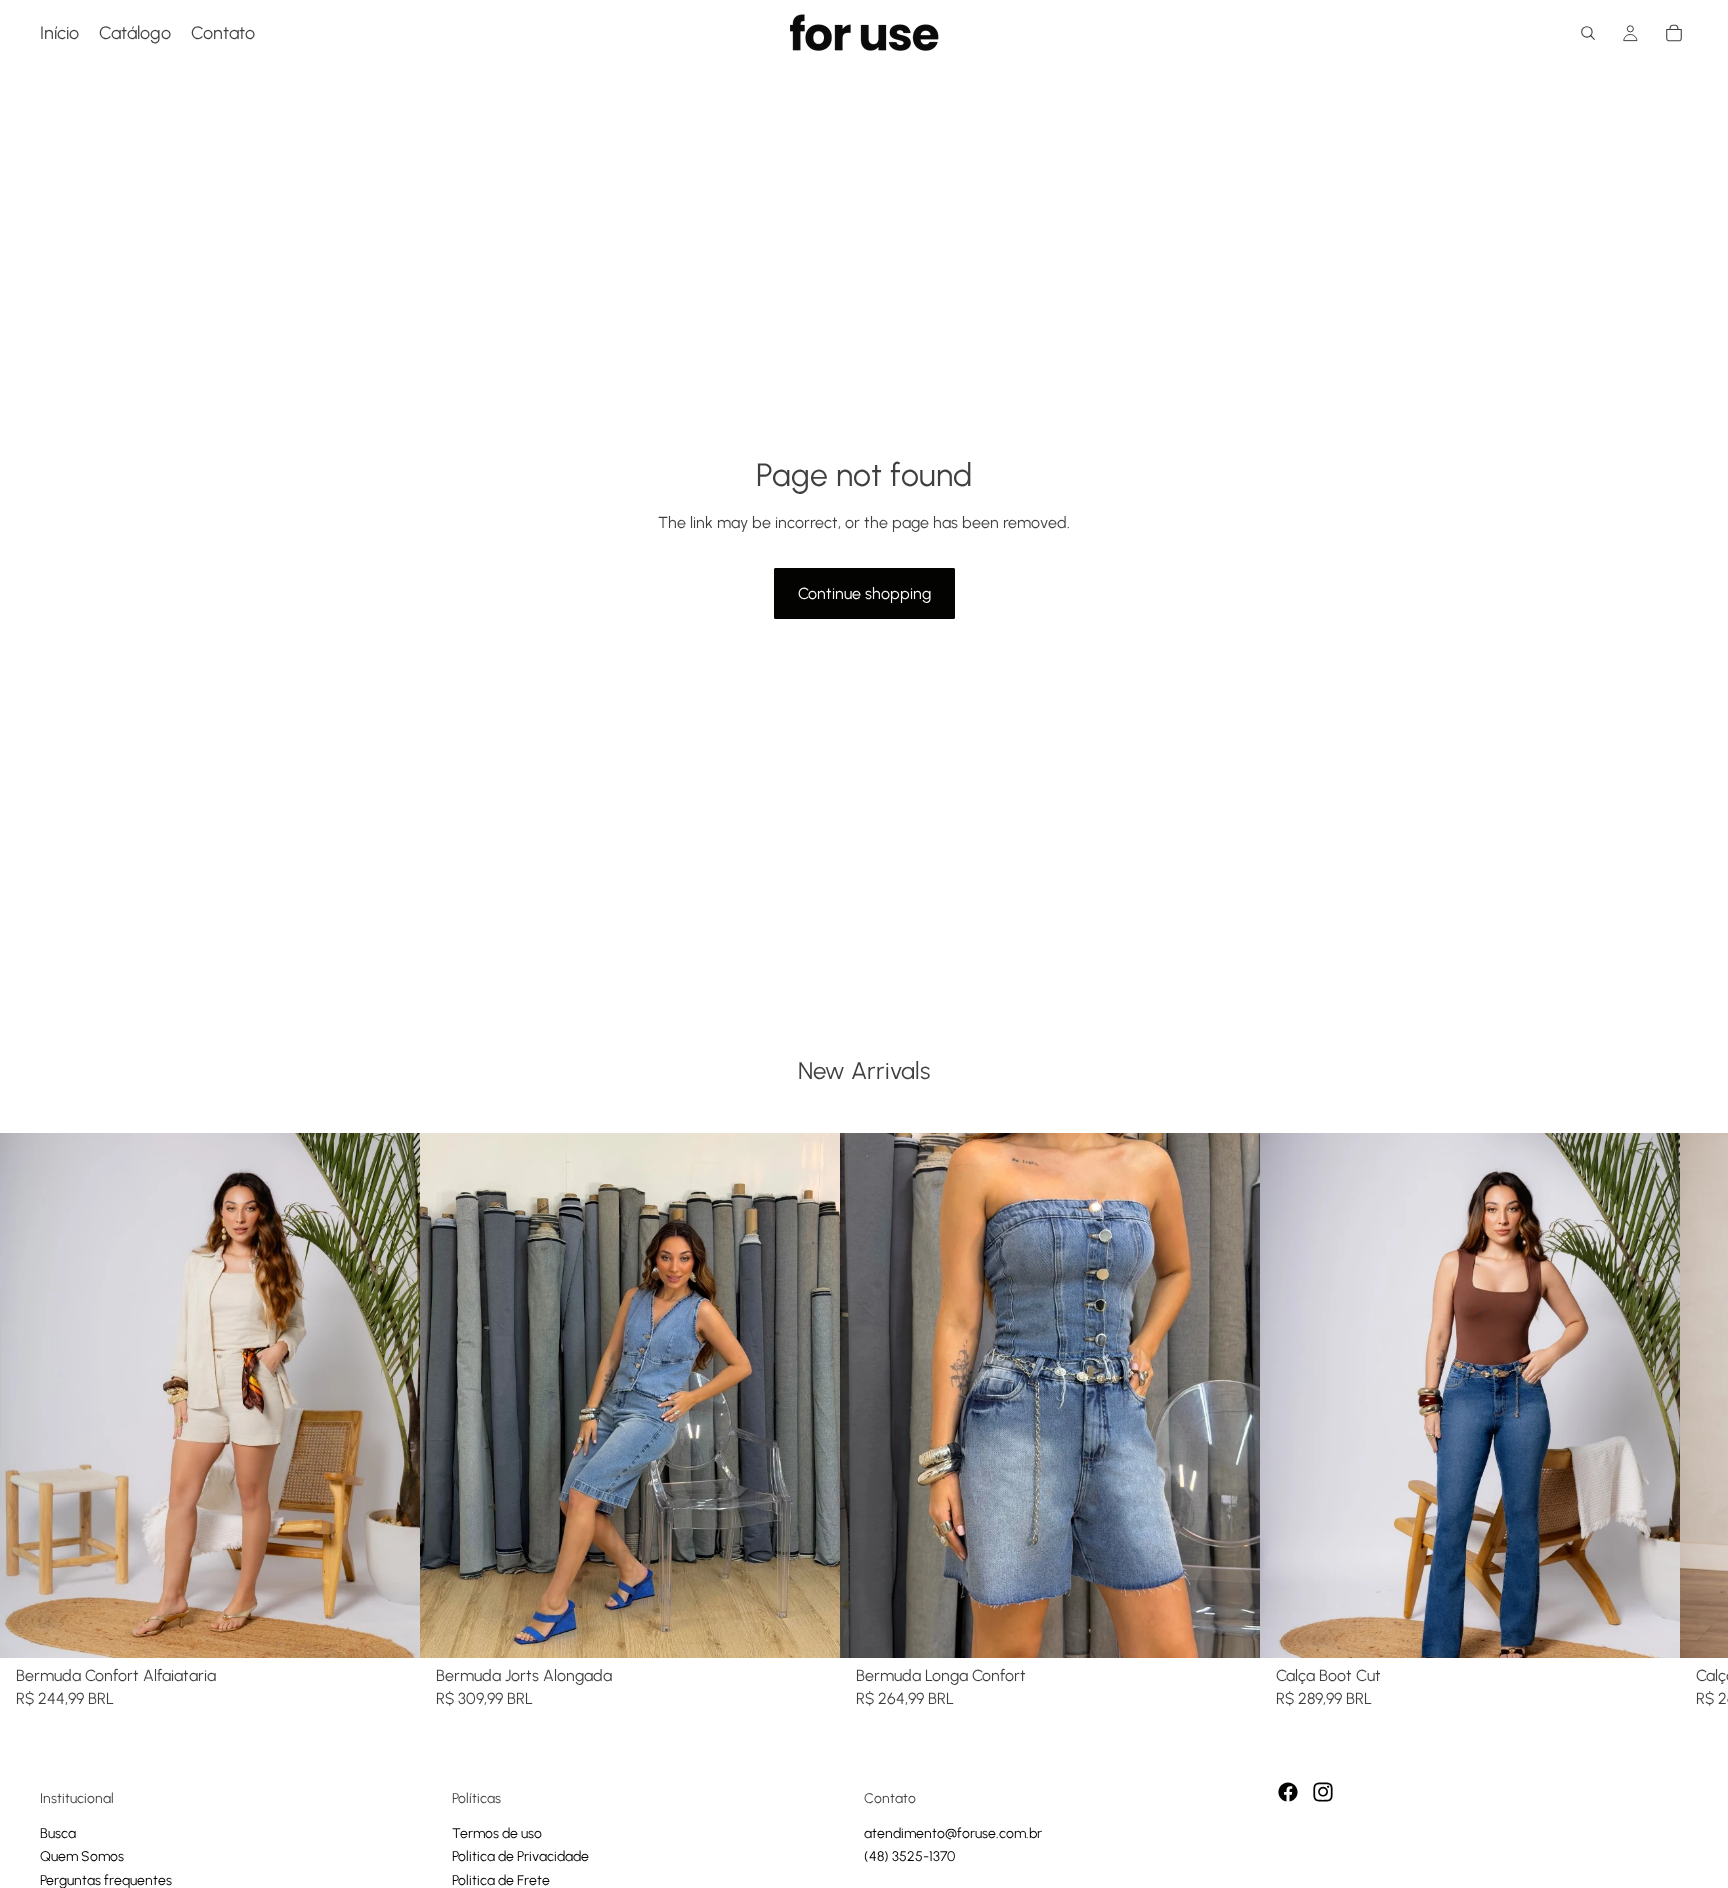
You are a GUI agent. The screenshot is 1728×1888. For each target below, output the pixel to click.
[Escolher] (389, 1627)
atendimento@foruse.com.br (953, 1833)
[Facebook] (1288, 1792)
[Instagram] (1323, 1792)
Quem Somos (82, 1856)
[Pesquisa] (1588, 33)
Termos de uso (497, 1833)
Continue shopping (864, 593)
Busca (58, 1833)
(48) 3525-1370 (909, 1856)
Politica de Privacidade (520, 1856)
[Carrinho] (1674, 33)
